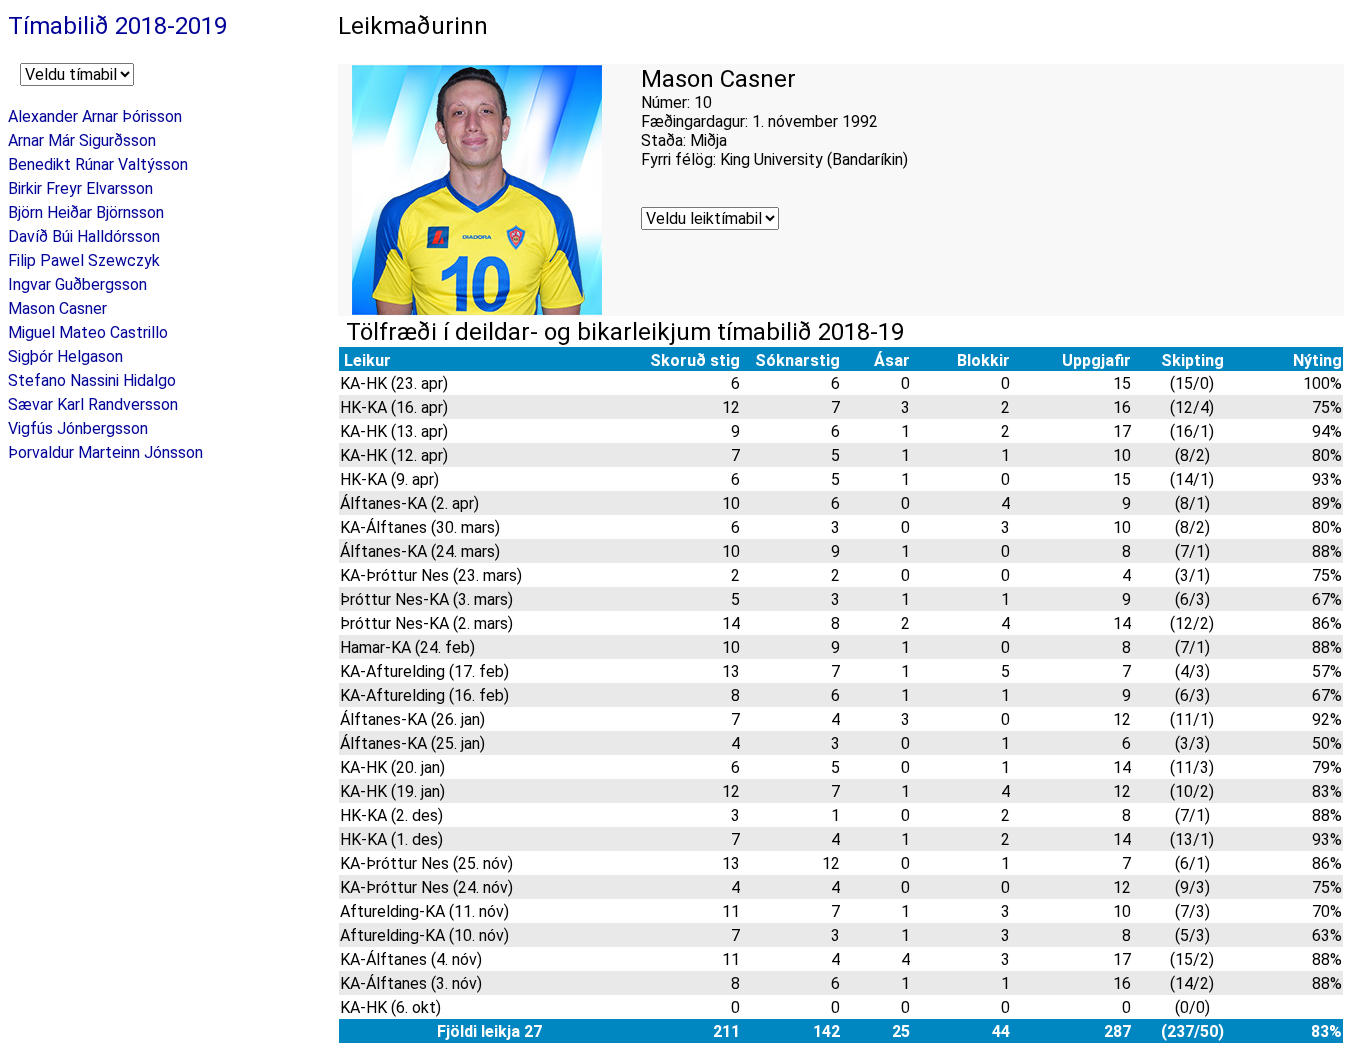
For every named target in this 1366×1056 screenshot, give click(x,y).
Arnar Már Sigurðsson (82, 140)
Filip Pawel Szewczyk (84, 260)
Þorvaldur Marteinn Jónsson (105, 452)
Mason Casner (57, 308)
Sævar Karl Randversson (93, 404)
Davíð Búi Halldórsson (84, 236)
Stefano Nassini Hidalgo (92, 380)
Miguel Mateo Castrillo (88, 332)
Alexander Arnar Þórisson (95, 116)
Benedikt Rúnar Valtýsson (98, 164)
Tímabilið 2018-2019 (117, 26)
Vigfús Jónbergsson (78, 428)
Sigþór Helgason (65, 356)
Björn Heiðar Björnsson (86, 212)
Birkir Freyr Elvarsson (80, 188)
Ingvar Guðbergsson (77, 284)
